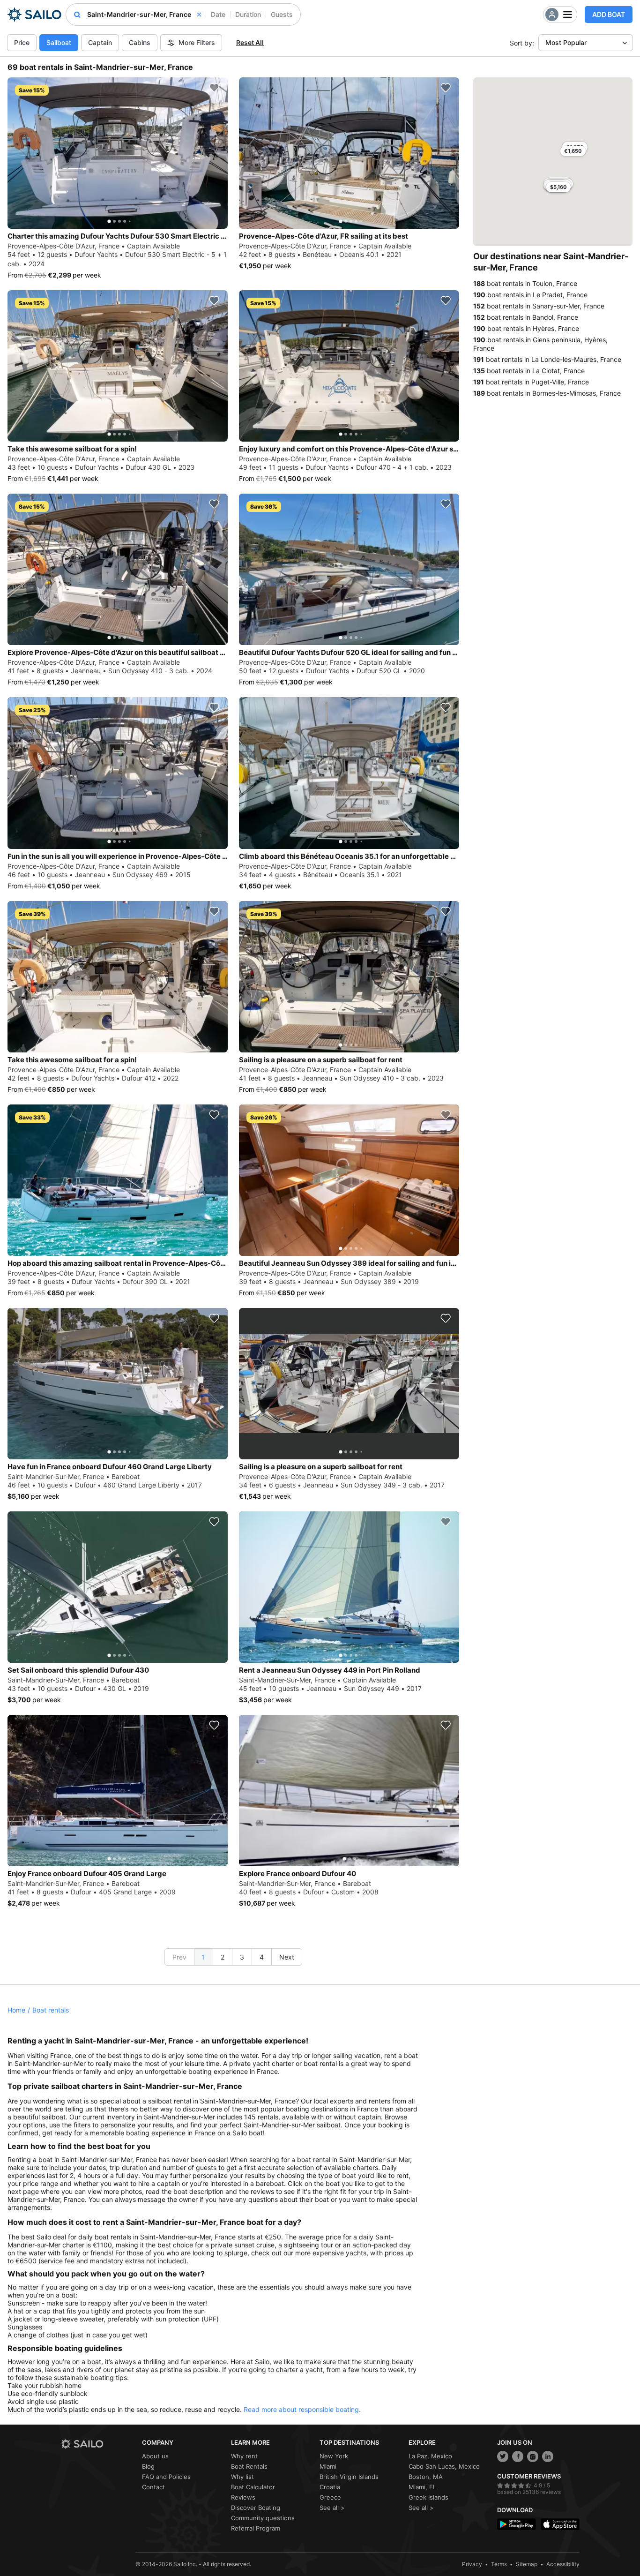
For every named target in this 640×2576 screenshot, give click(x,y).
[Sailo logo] (98, 2444)
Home (16, 2010)
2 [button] (223, 1957)
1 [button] (204, 1957)
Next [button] (287, 1957)
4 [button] (262, 1957)
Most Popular (566, 42)
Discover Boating (256, 2508)
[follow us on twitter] (503, 2456)
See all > (332, 2508)
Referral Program (256, 2528)
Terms (499, 2564)
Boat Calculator (253, 2487)
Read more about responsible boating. (302, 2409)
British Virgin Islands (349, 2477)
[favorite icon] (214, 88)
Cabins (140, 42)
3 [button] (242, 1957)
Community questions (263, 2518)
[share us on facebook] (518, 2456)
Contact (153, 2487)
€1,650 (573, 151)
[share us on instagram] (533, 2456)
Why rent (244, 2456)
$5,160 (558, 187)
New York (334, 2456)
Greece (330, 2497)
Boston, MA (426, 2477)
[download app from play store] (517, 2524)
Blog (148, 2466)
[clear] (199, 15)
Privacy (472, 2564)
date (218, 14)
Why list (242, 2477)
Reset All (250, 42)
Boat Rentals (249, 2466)
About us (155, 2456)
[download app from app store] (560, 2524)
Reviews (243, 2497)
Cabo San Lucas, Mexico (444, 2466)
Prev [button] (179, 1957)
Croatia (330, 2487)
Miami (328, 2466)
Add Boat (609, 14)
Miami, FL (422, 2487)
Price (22, 42)
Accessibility (563, 2564)
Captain (100, 42)
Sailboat (59, 42)
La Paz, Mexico (430, 2456)
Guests (282, 14)
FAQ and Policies (166, 2477)
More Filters (197, 42)
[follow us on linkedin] (548, 2456)
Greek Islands (428, 2497)
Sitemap (527, 2564)
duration (248, 14)
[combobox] (144, 15)
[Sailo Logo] (34, 15)
